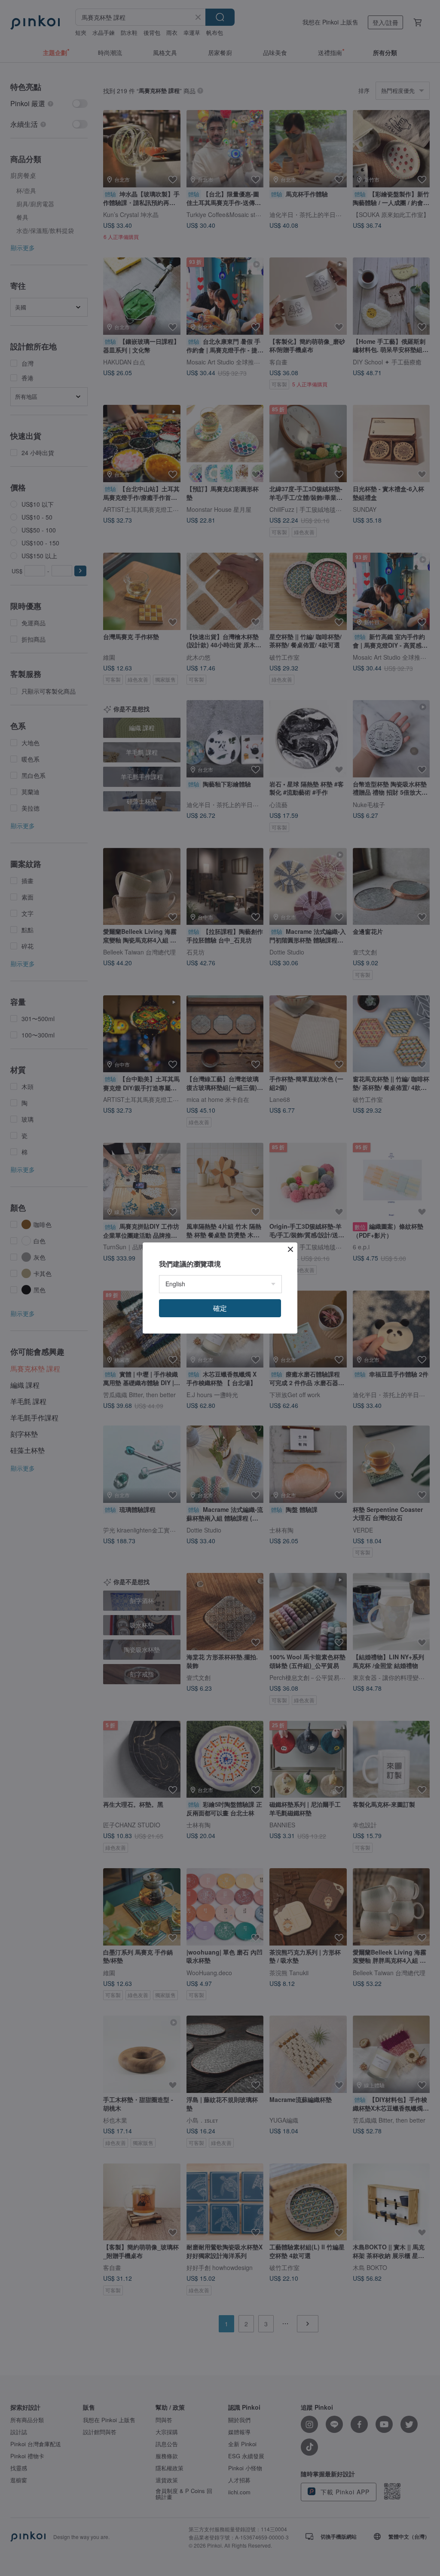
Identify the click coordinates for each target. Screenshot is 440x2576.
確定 (220, 1308)
